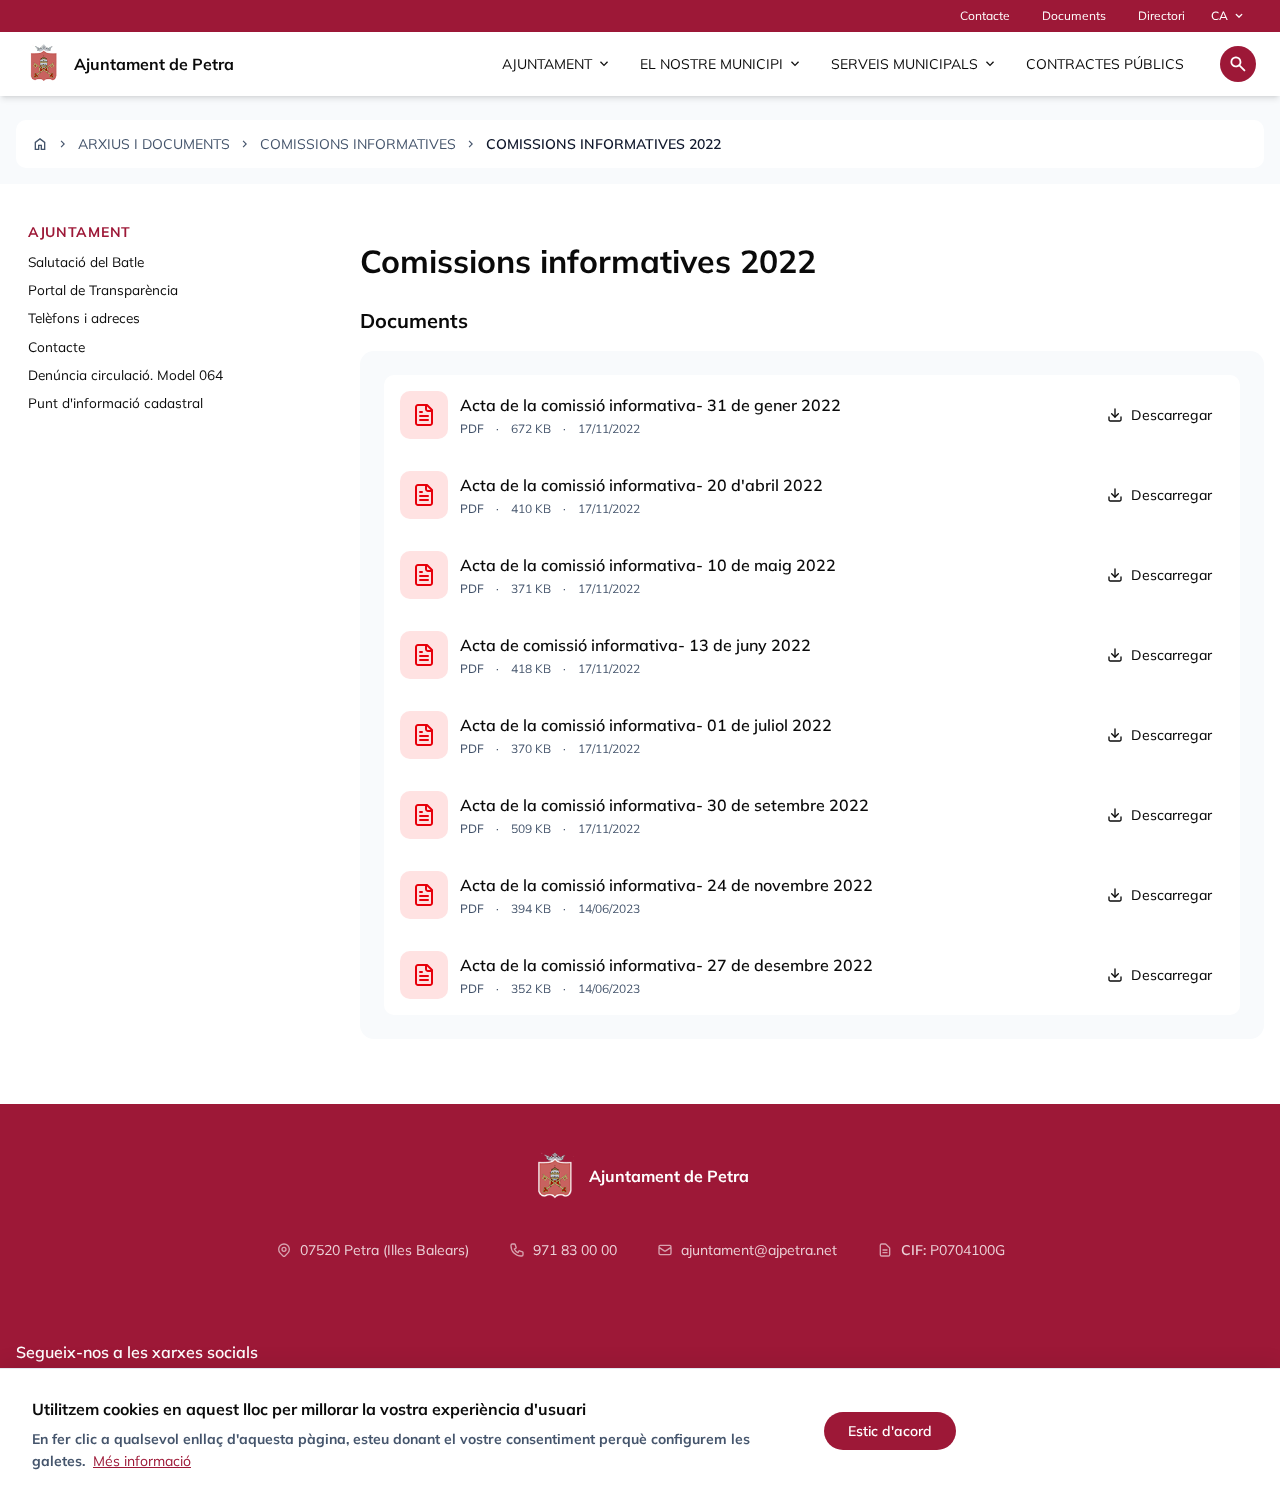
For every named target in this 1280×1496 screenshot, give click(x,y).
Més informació (142, 1461)
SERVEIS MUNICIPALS (914, 64)
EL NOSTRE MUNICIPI (721, 64)
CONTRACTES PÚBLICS (1105, 64)
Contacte (985, 15)
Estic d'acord (890, 1431)
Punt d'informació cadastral (115, 403)
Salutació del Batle (86, 261)
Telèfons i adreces (84, 318)
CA (1228, 16)
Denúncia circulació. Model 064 (125, 375)
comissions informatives (358, 144)
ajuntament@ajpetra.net (759, 1250)
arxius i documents (154, 144)
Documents (1074, 15)
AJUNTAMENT (557, 64)
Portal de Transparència (103, 289)
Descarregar (1171, 415)
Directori (1161, 15)
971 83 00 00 (575, 1250)
